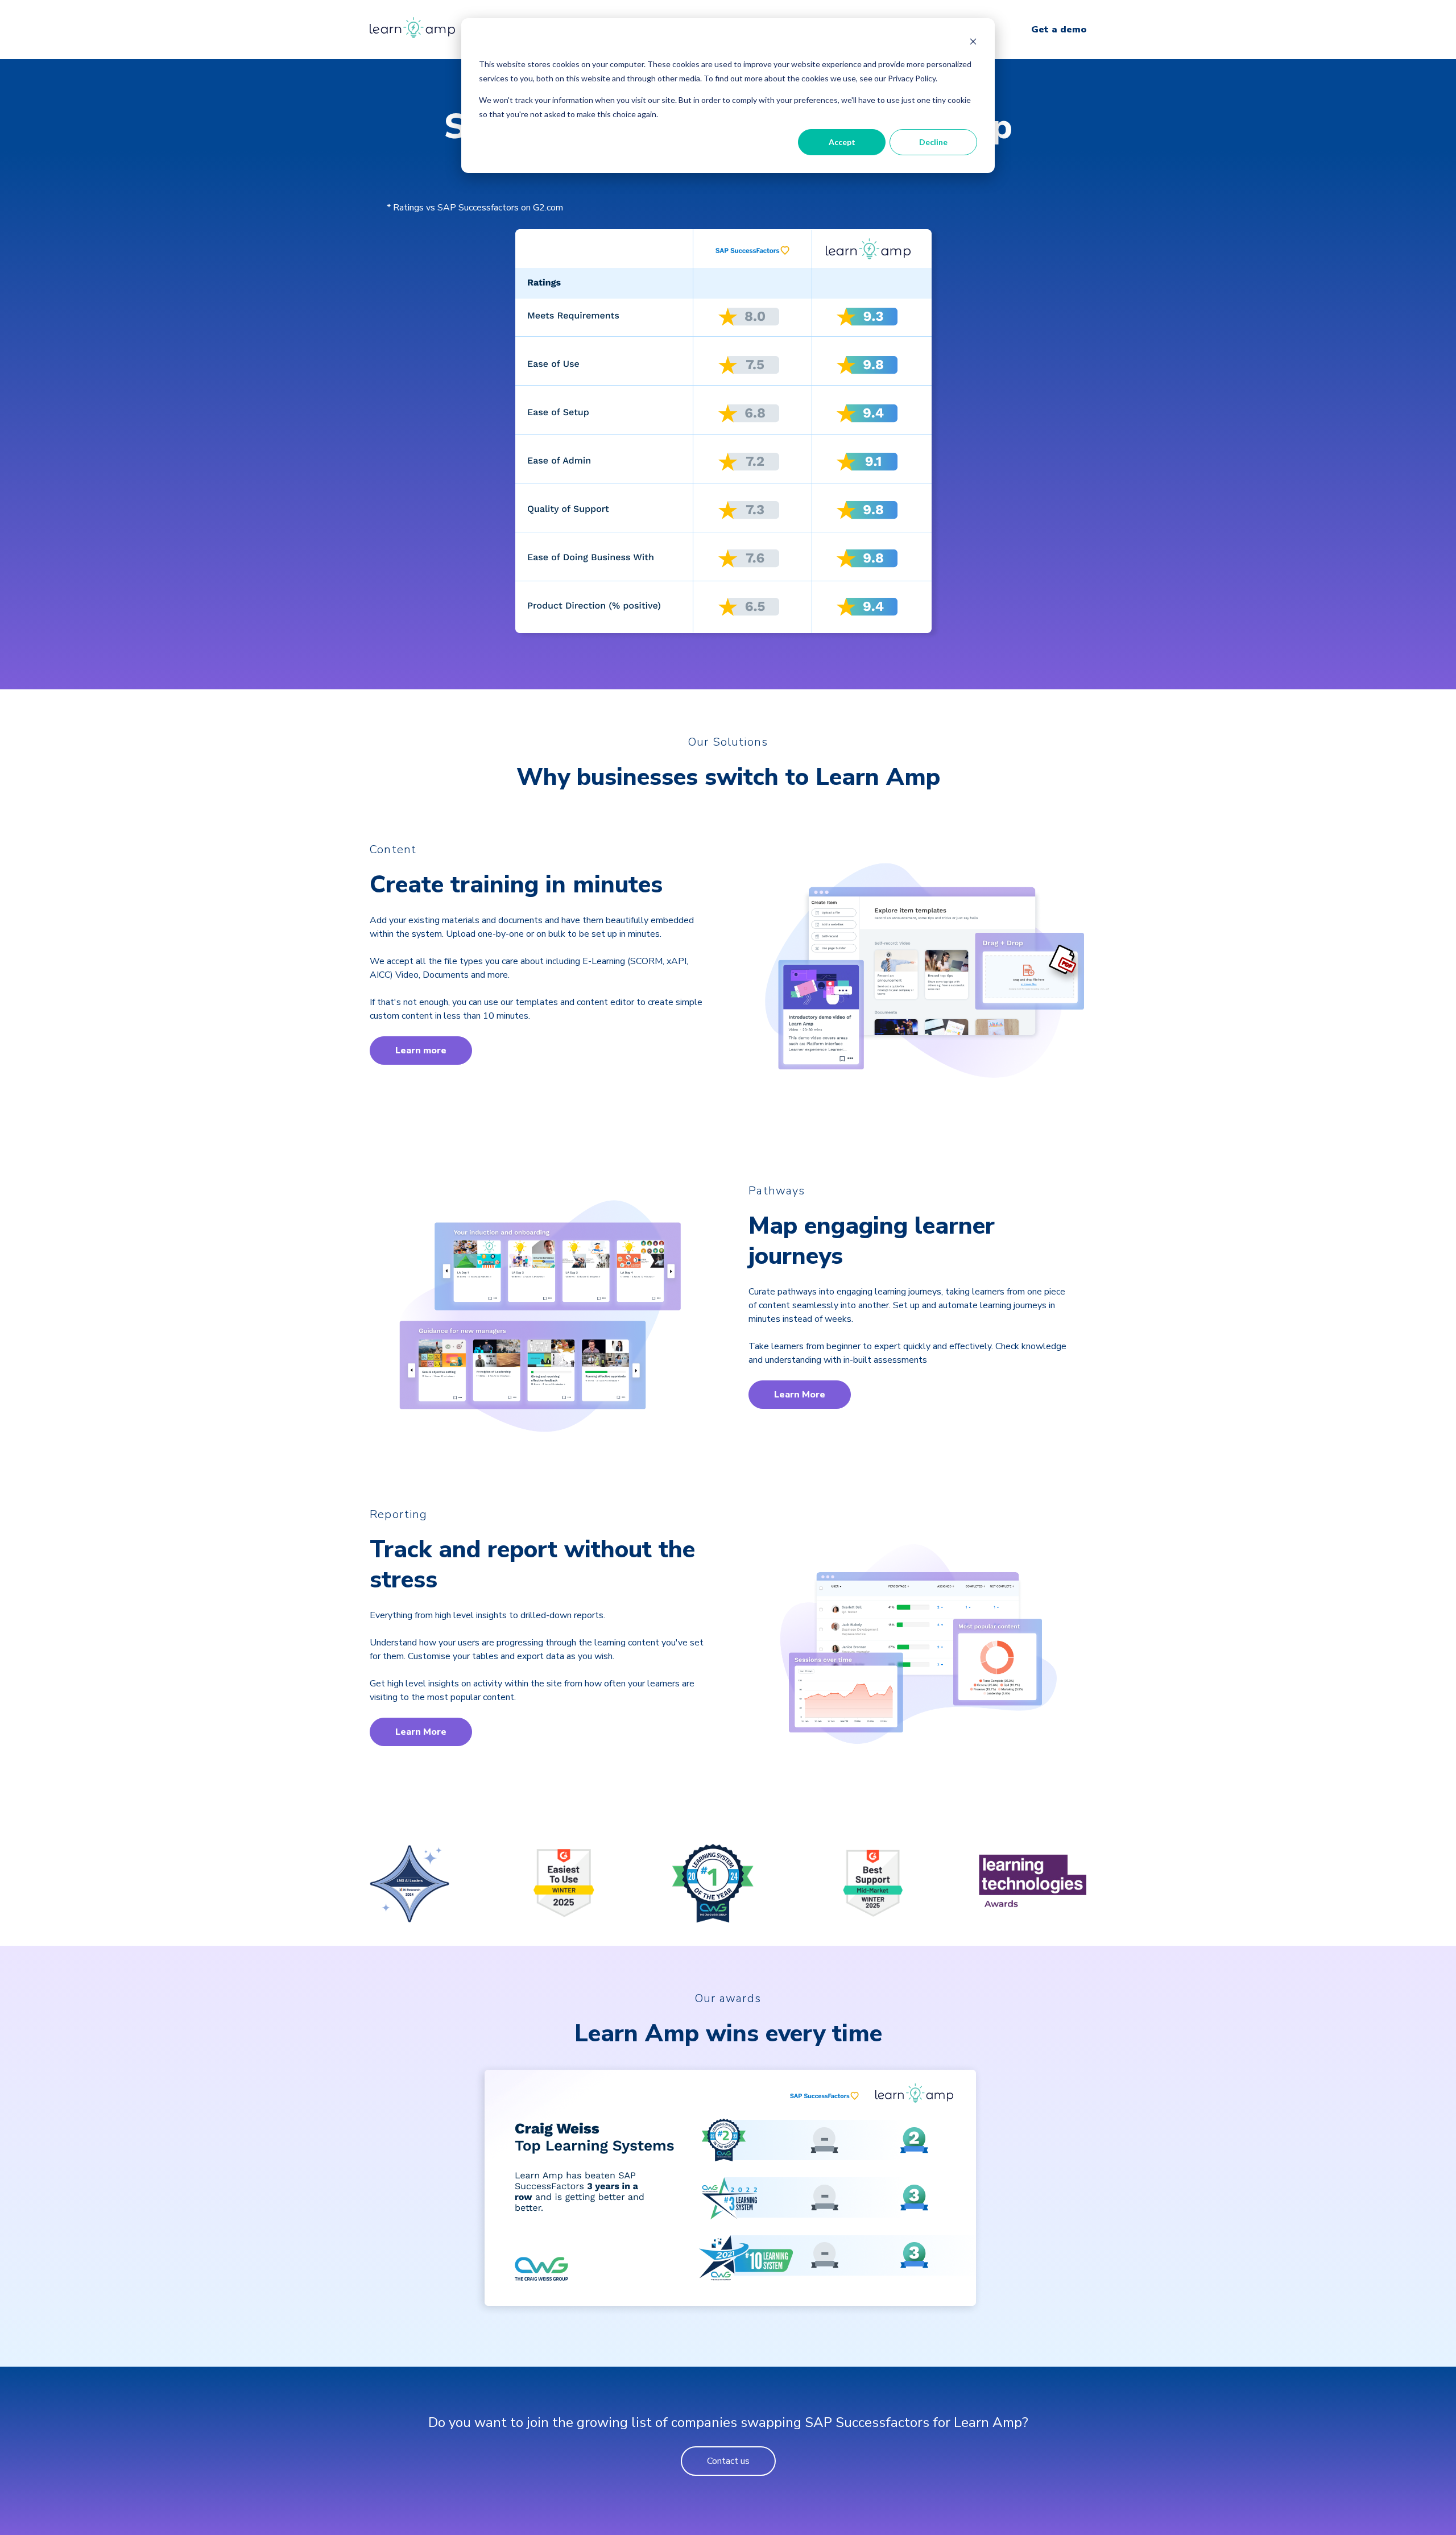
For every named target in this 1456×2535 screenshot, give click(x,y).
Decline (933, 142)
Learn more (421, 1051)
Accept (842, 142)
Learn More (800, 1395)
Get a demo (1059, 30)
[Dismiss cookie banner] (973, 43)
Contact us (728, 2461)
